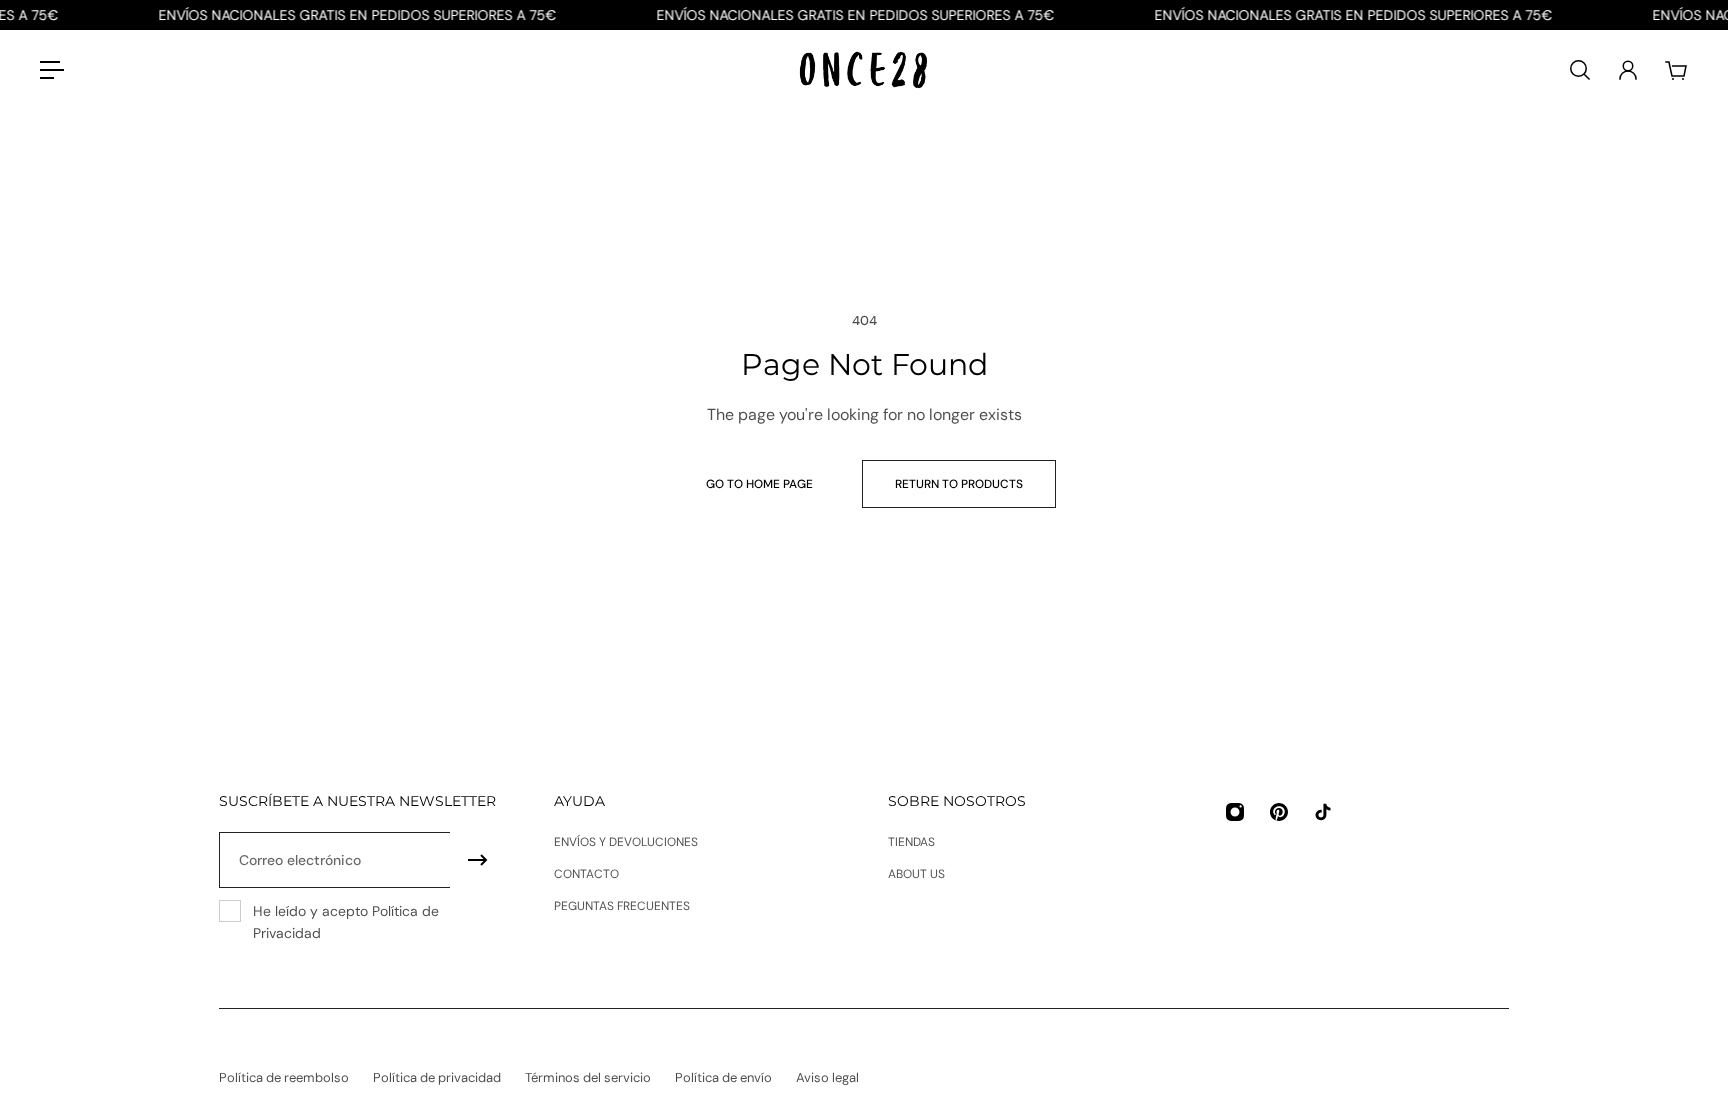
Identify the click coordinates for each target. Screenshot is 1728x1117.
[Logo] (864, 70)
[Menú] (52, 70)
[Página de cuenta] (1628, 70)
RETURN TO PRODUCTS (959, 484)
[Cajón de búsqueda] (1580, 70)
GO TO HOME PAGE (759, 484)
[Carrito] (1676, 70)
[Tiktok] (1323, 812)
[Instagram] (1235, 812)
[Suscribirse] (478, 860)
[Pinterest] (1279, 812)
